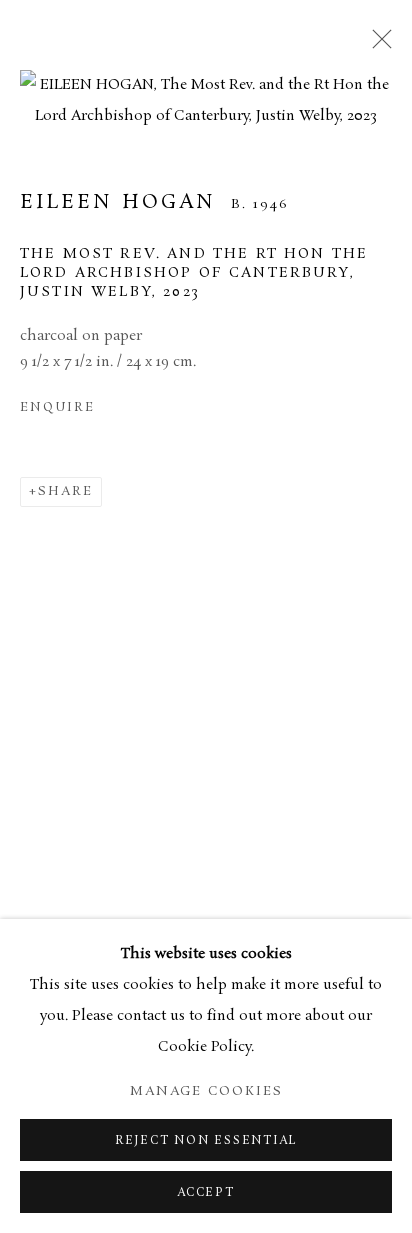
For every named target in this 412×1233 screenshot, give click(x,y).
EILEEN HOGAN (118, 202)
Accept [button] (206, 1193)
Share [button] (65, 491)
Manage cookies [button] (206, 1091)
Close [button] (377, 45)
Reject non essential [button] (206, 1141)
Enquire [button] (57, 407)
